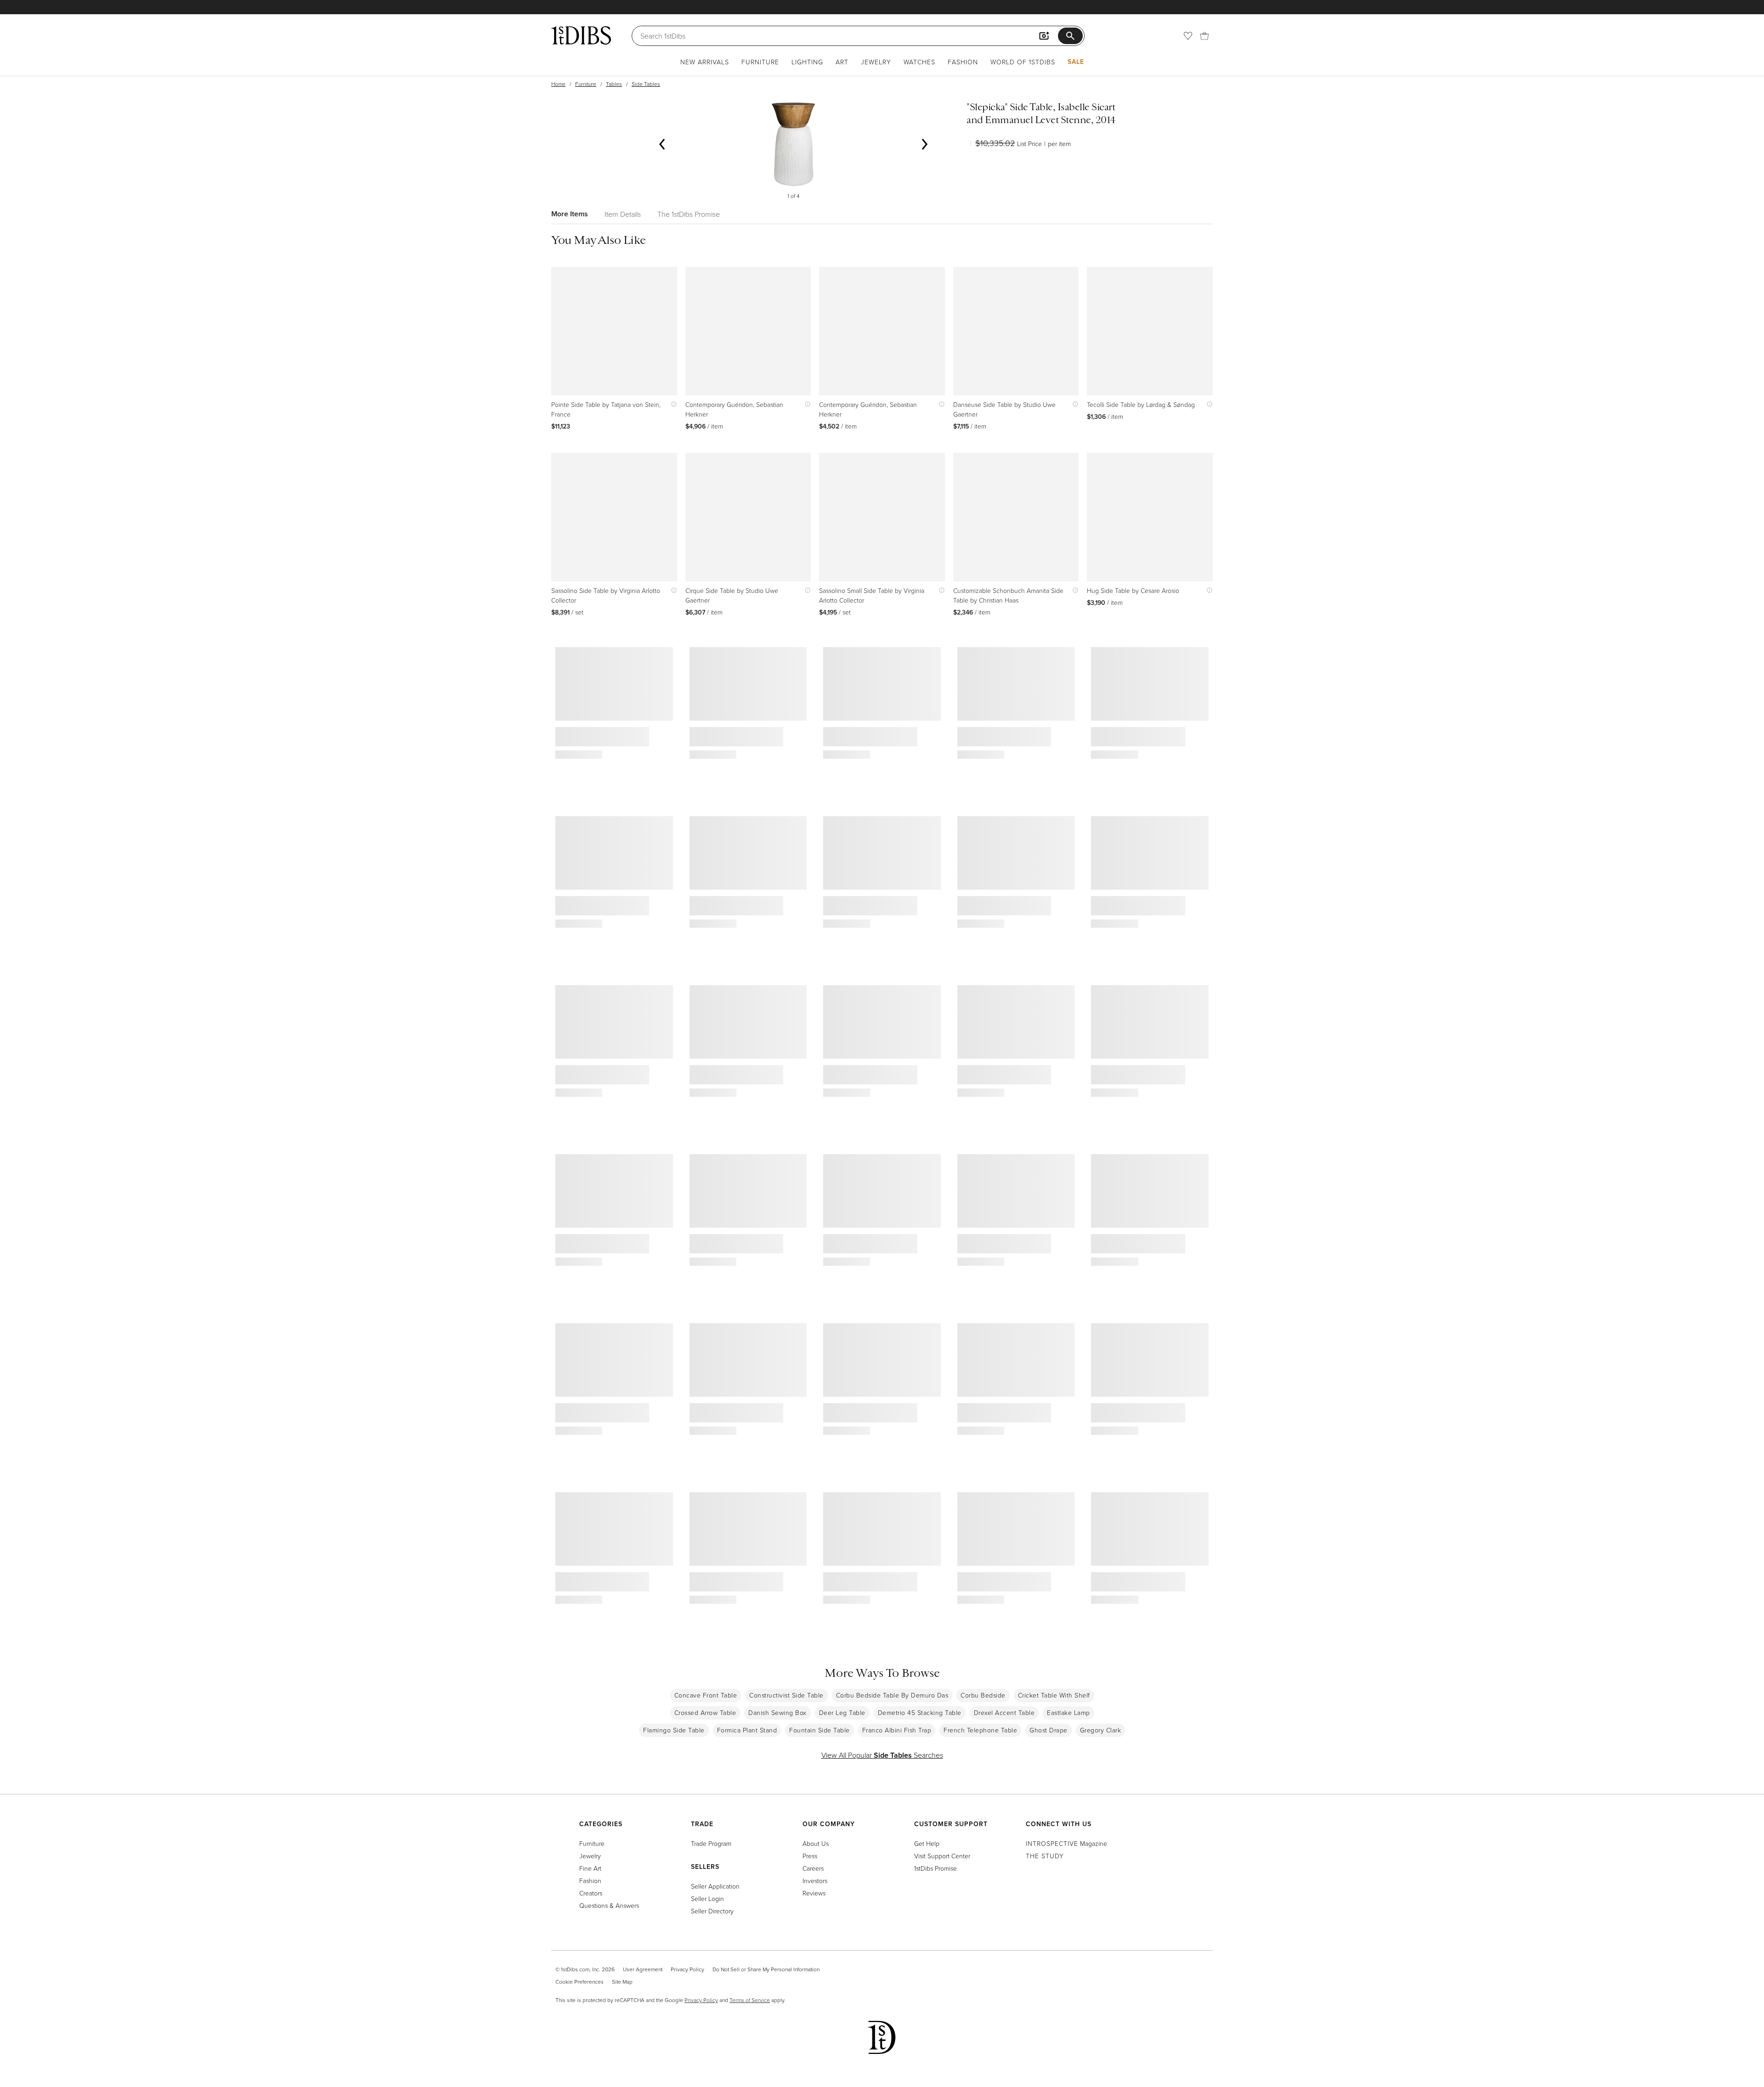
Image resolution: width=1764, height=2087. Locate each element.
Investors (815, 1881)
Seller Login (707, 1898)
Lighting (807, 62)
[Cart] (1204, 36)
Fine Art (590, 1868)
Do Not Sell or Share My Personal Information (766, 1969)
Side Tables (646, 84)
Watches (919, 62)
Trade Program (711, 1843)
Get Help (927, 1843)
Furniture (760, 62)
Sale (1076, 62)
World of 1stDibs (1023, 62)
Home (558, 84)
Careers (813, 1868)
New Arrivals (705, 62)
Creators (591, 1893)
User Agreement (643, 1969)
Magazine (1066, 1843)
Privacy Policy (687, 1969)
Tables (614, 84)
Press (810, 1856)
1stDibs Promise (936, 1868)
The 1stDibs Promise (689, 214)
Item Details (623, 214)
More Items (570, 214)
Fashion (963, 62)
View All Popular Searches (882, 1755)
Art (842, 62)
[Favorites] (1188, 36)
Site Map (622, 1982)
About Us (816, 1843)
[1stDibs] (581, 35)
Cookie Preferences (580, 1982)
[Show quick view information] (672, 404)
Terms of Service (750, 2000)
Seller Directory (712, 1911)
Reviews (814, 1893)
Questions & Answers (609, 1905)
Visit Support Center (942, 1856)
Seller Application (715, 1886)
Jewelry (876, 62)
